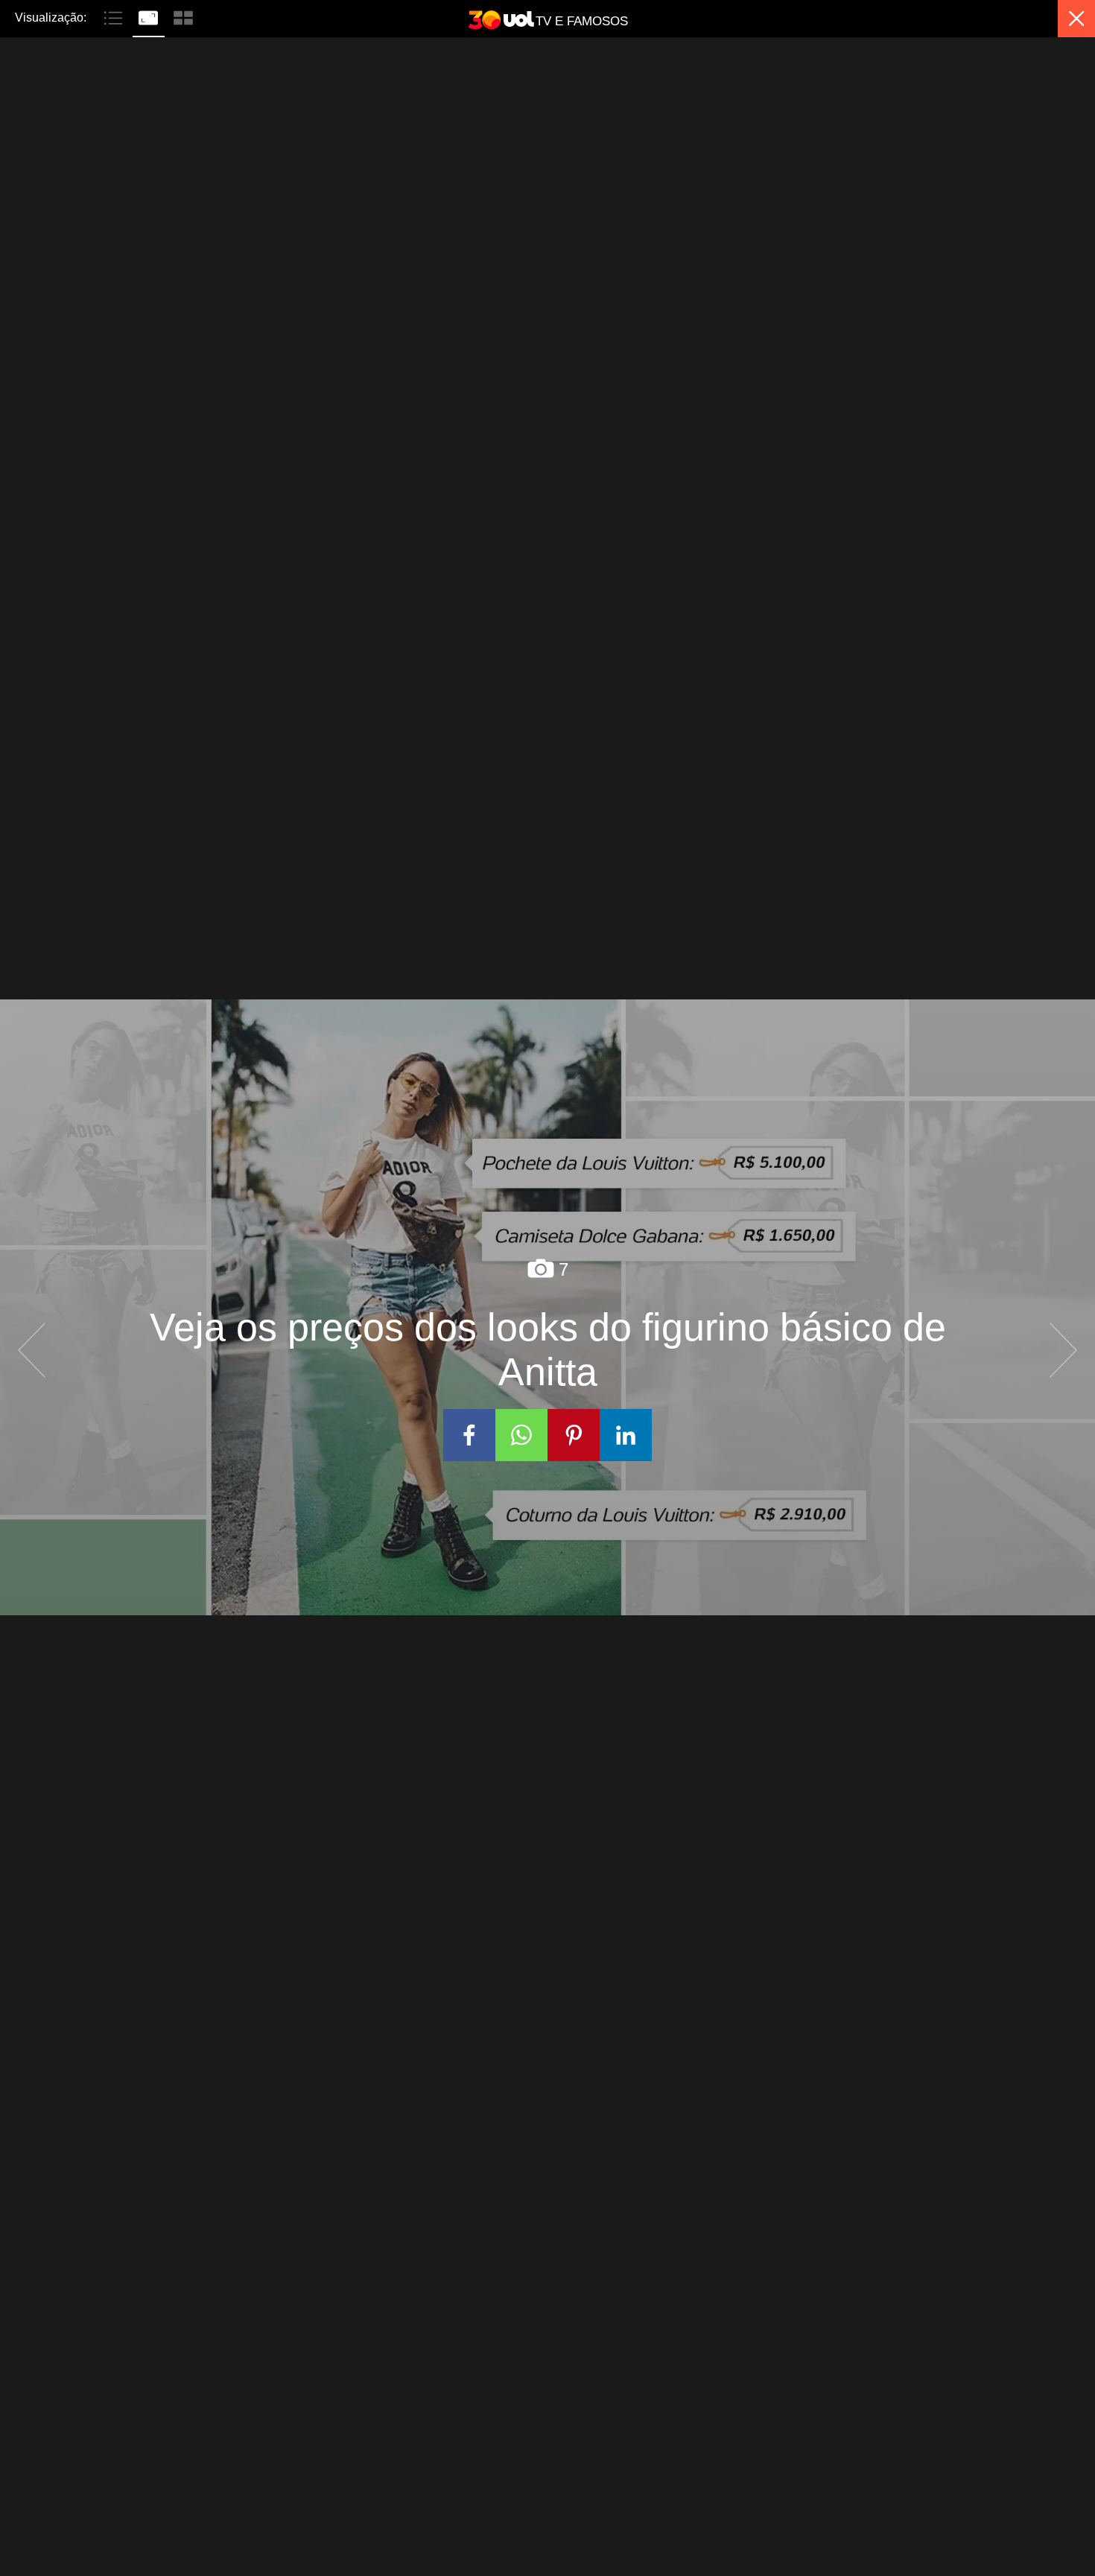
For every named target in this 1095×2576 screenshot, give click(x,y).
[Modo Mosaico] (183, 16)
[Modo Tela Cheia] (150, 16)
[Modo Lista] (115, 16)
